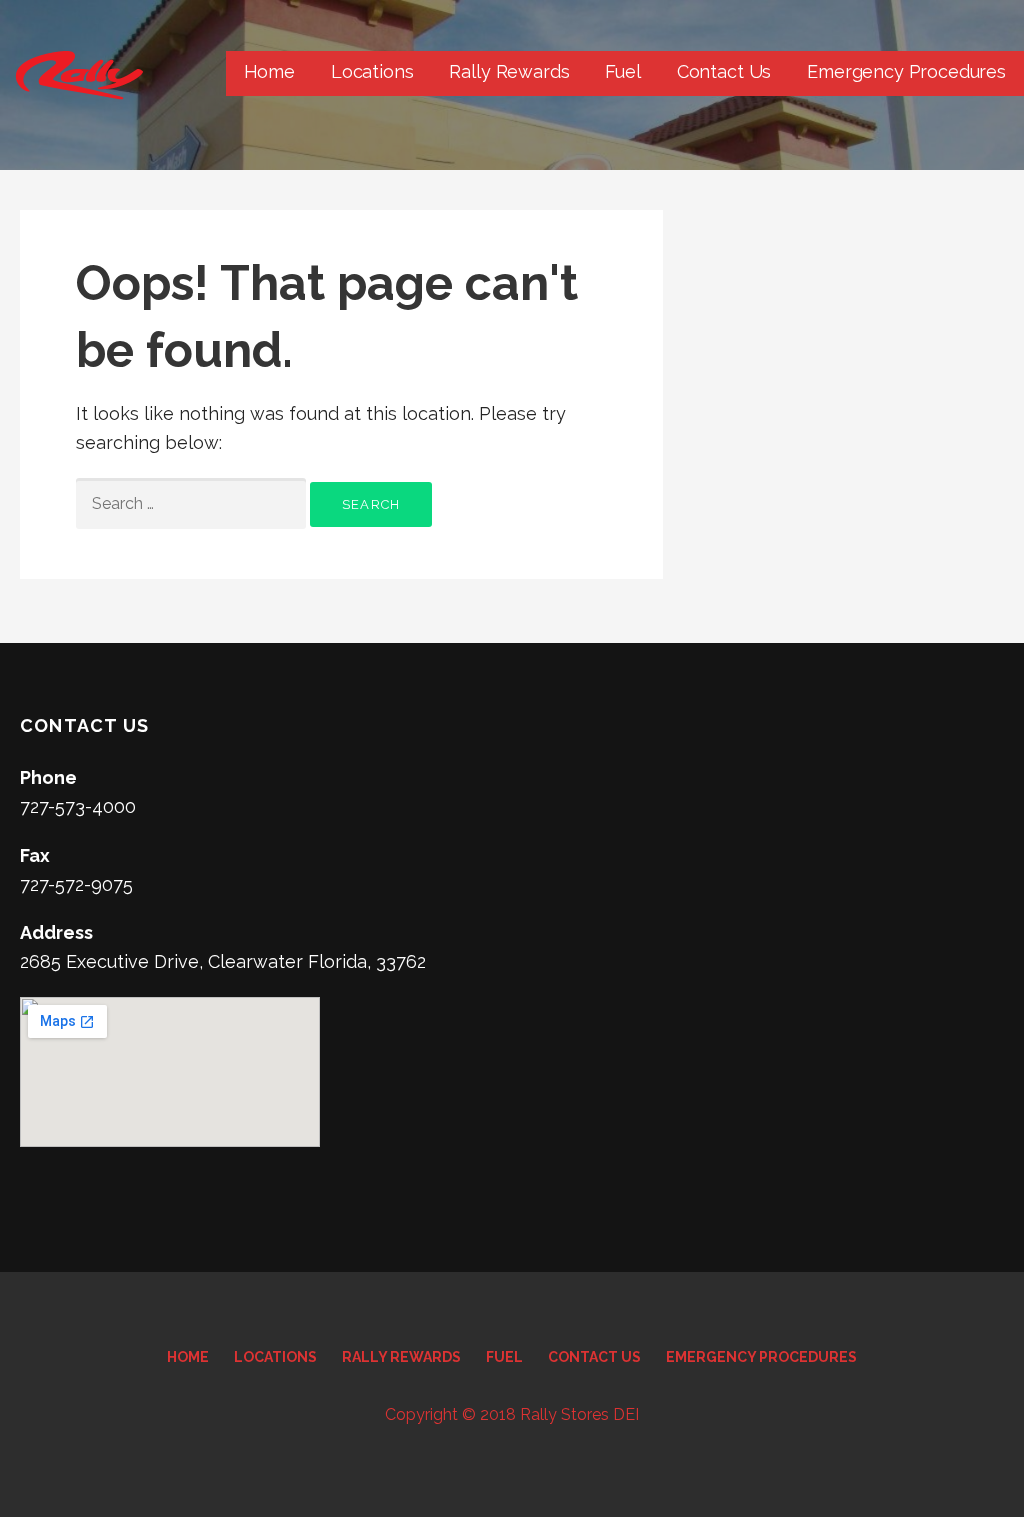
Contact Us (724, 71)
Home (269, 71)
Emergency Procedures (906, 71)
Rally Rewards (509, 71)
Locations (372, 71)
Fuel (622, 71)
